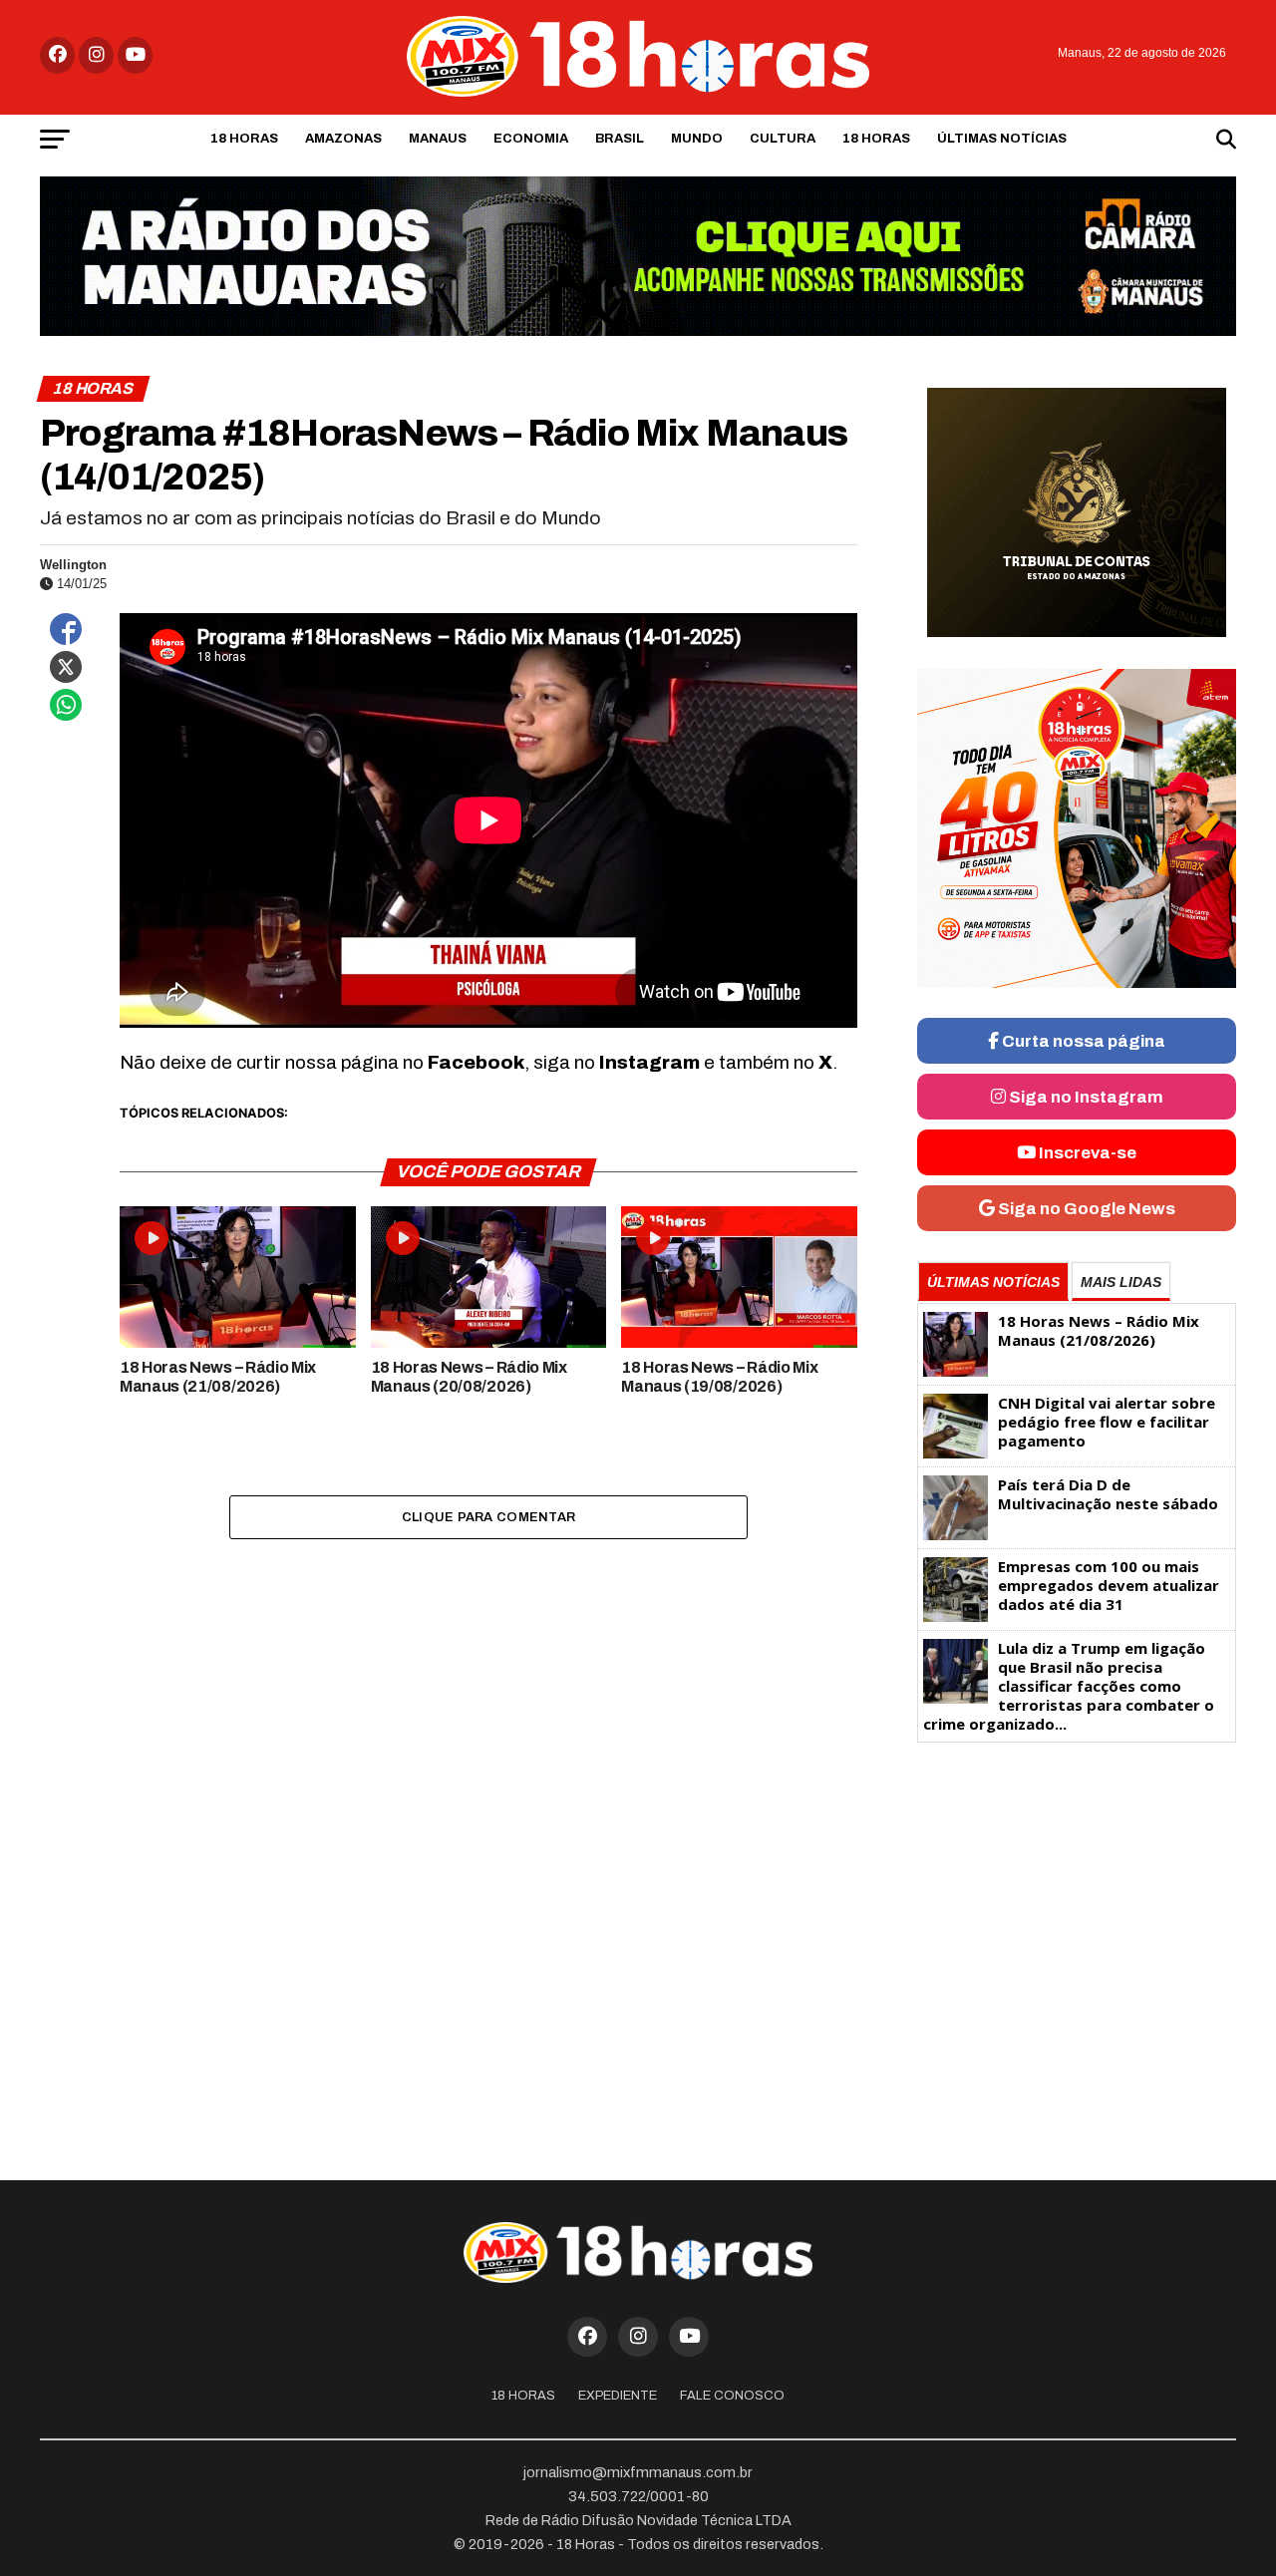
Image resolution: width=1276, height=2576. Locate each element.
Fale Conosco (732, 2396)
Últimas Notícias (1002, 139)
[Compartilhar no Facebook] (66, 629)
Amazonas (343, 139)
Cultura (783, 139)
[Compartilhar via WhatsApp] (66, 705)
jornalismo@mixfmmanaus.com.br (638, 2472)
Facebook (476, 1062)
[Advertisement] (1077, 1908)
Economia (531, 139)
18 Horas (244, 139)
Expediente (618, 2396)
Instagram (649, 1062)
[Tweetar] (66, 667)
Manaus (438, 139)
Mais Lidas (1121, 1282)
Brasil (620, 139)
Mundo (697, 139)
